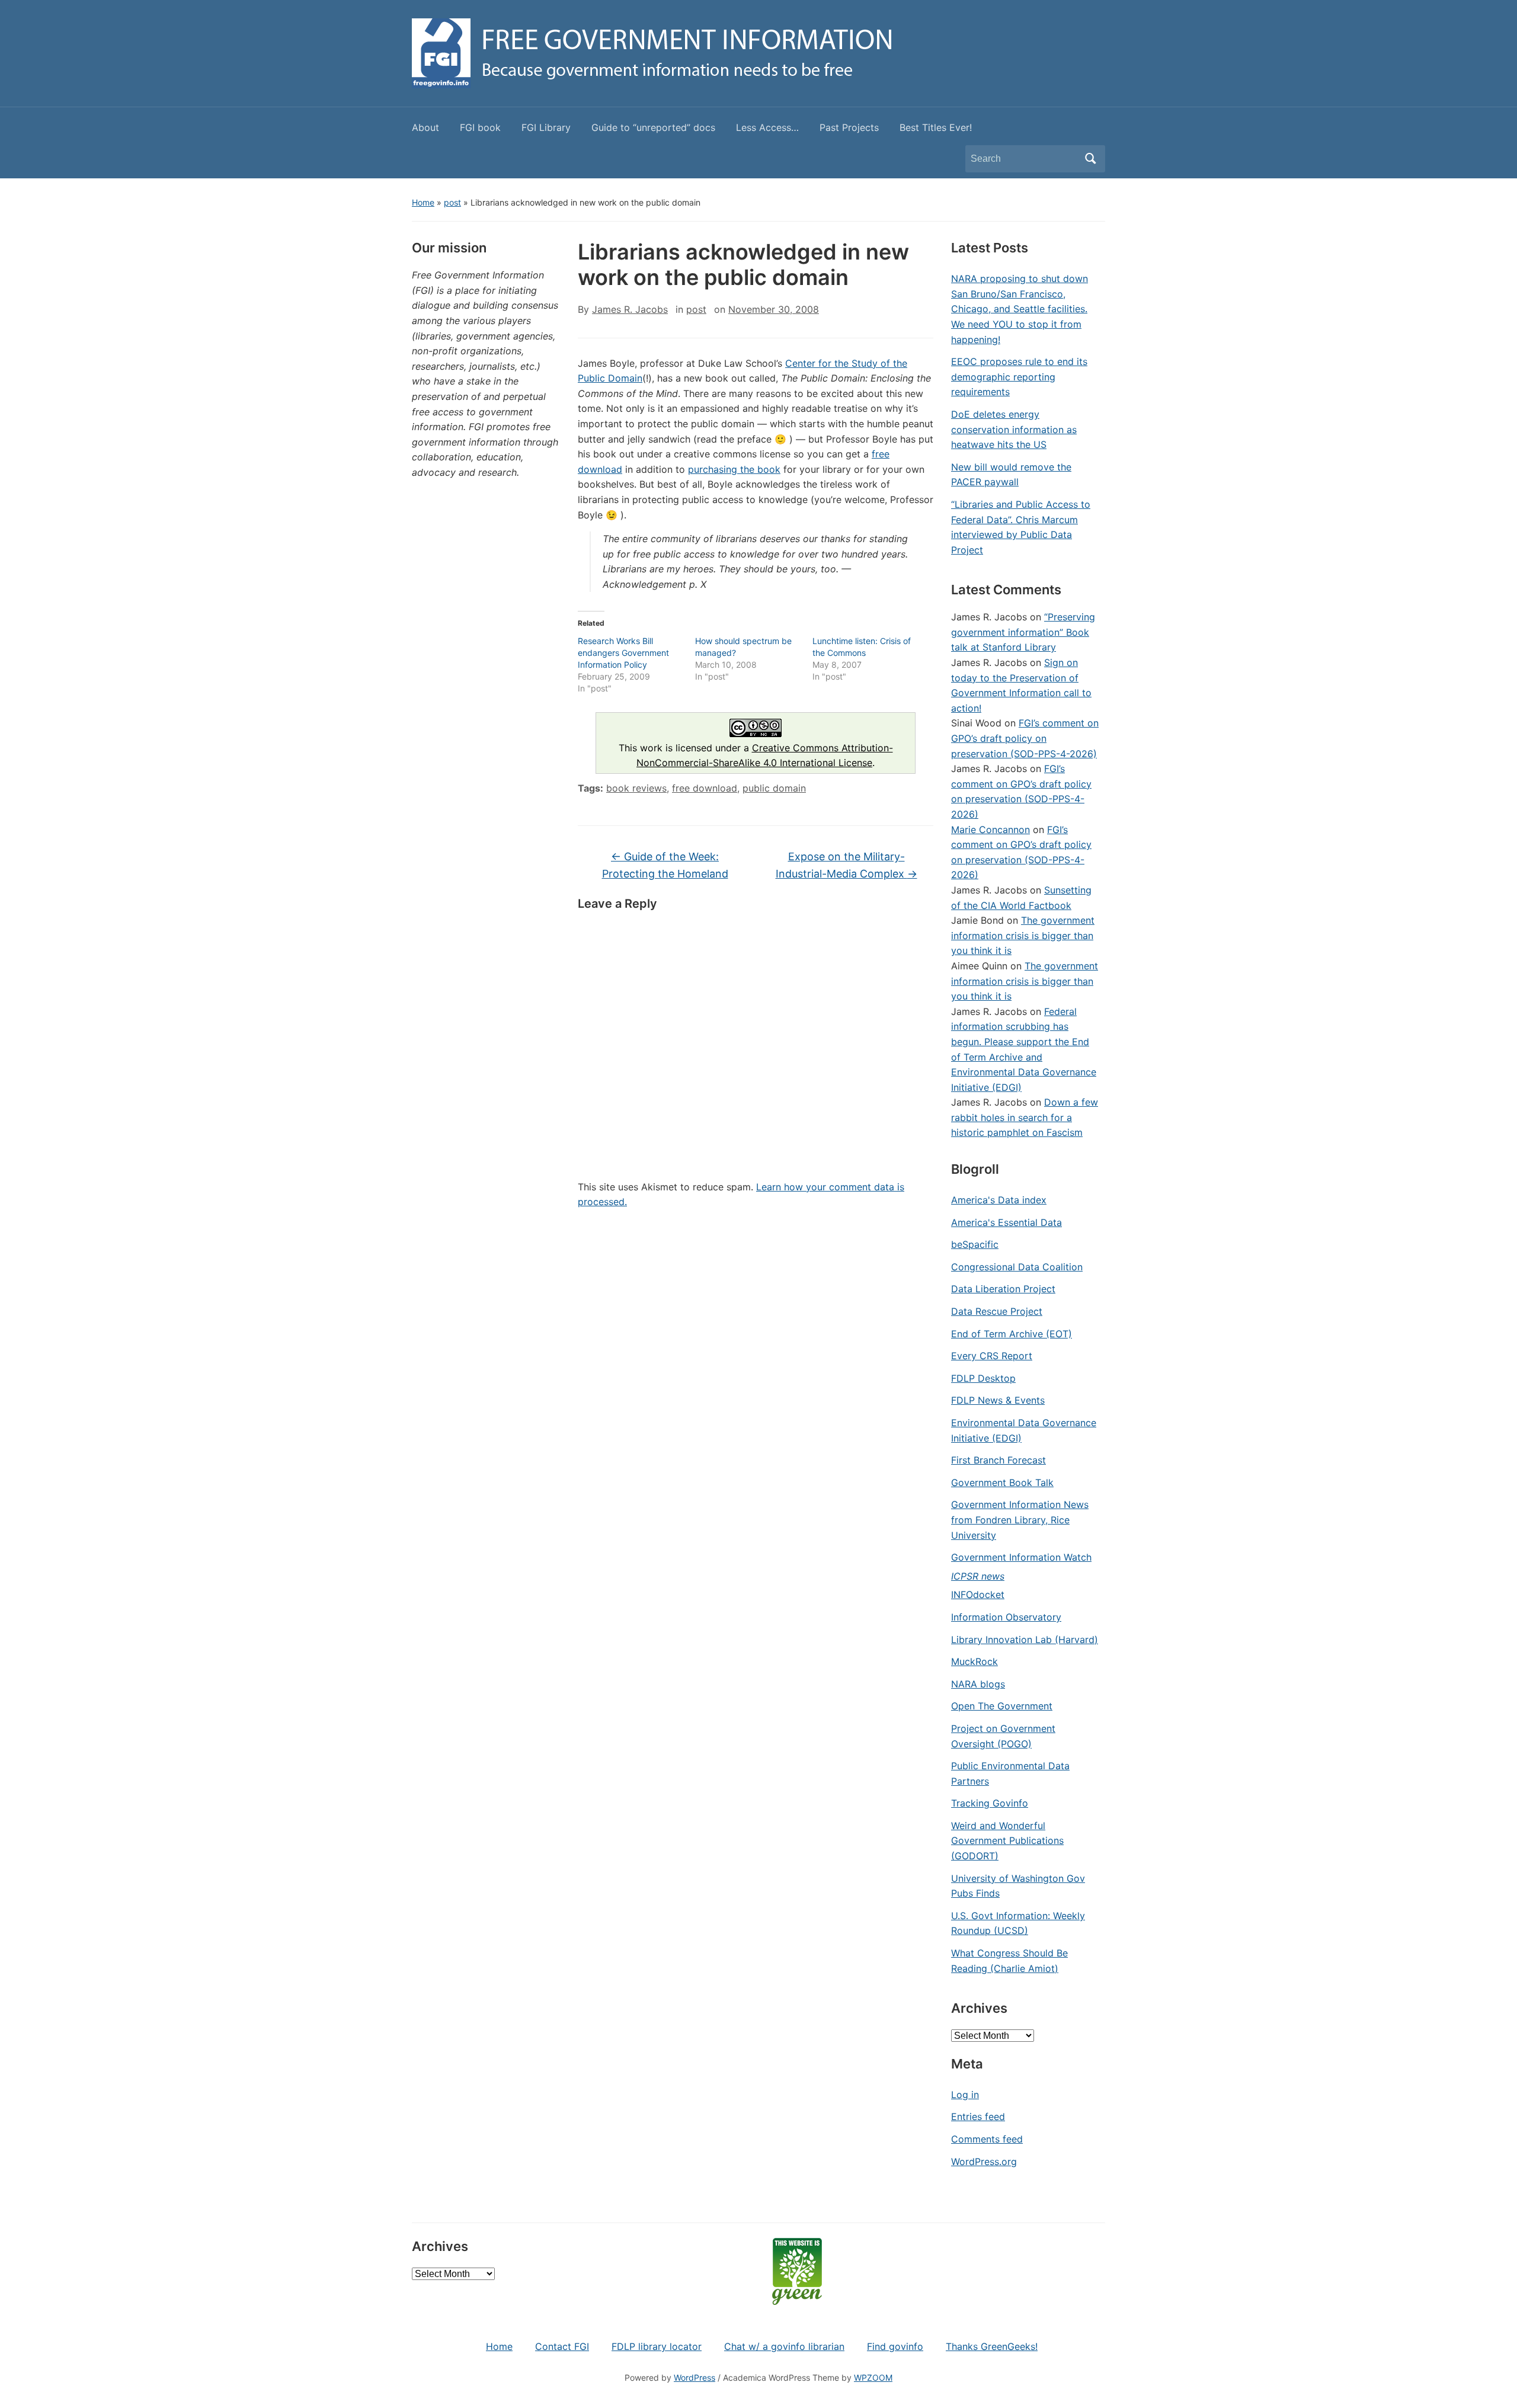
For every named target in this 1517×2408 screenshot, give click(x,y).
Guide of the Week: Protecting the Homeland (665, 865)
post (452, 202)
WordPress (695, 2377)
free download (705, 788)
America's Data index (999, 1200)
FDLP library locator (657, 2346)
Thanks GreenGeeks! (992, 2346)
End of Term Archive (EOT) (1012, 1334)
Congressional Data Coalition (1017, 1267)
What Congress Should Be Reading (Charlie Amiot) (1009, 1961)
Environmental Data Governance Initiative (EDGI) (1024, 1430)
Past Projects (849, 127)
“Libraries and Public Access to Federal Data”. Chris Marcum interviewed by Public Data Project (1021, 527)
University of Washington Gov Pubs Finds (1018, 1886)
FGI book (480, 127)
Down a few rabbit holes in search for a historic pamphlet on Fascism (1025, 1117)
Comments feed (987, 2139)
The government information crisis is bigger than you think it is (1023, 935)
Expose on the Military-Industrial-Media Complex (846, 865)
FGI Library (546, 127)
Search (1090, 159)
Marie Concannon (990, 830)
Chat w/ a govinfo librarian (784, 2346)
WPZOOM (873, 2377)
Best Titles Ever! (936, 127)
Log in (965, 2095)
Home (423, 202)
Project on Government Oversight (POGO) (1003, 1736)
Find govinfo (895, 2346)
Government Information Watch (1021, 1557)
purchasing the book (734, 469)
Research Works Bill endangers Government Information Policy (623, 653)
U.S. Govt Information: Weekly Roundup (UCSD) (1018, 1923)
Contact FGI (562, 2346)
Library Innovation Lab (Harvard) (1025, 1640)
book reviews (636, 788)
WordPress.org (984, 2162)
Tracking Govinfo (990, 1803)
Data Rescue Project (997, 1311)
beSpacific (975, 1244)
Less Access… (767, 127)
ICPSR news (978, 1576)
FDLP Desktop (983, 1378)
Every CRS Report (992, 1356)
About (425, 127)
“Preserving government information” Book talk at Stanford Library (1023, 632)
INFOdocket (978, 1594)
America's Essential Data (1006, 1222)
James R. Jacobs (630, 309)
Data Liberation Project (1003, 1289)
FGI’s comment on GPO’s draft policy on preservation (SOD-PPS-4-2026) (1025, 738)
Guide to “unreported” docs (653, 127)
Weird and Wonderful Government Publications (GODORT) (1007, 1841)
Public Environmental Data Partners (1010, 1773)
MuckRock (974, 1661)
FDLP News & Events (998, 1400)
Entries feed (978, 2116)
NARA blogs (978, 1684)
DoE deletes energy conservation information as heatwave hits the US (1014, 429)
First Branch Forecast (998, 1460)
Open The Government (1002, 1706)
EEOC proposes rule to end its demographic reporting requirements (1019, 377)
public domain (774, 788)
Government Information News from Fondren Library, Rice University (1020, 1520)
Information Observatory (1006, 1617)
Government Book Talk (1002, 1482)
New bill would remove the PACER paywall (1011, 475)
